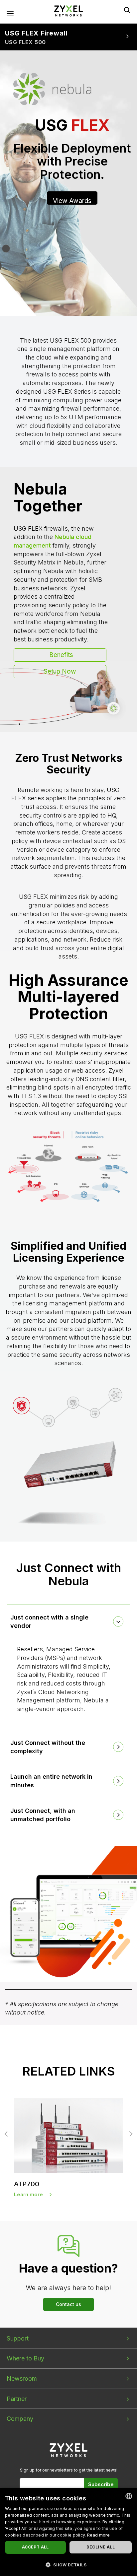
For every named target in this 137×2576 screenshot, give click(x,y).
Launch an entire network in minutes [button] (51, 1781)
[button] (68, 2565)
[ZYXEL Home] (68, 10)
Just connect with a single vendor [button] (49, 1622)
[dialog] (68, 2532)
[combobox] (129, 2496)
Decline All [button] (101, 2547)
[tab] (69, 1622)
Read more (99, 2535)
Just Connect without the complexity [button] (48, 1747)
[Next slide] (130, 2134)
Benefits (61, 655)
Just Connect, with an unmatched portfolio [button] (43, 1815)
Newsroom (22, 2378)
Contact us (68, 2304)
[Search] (127, 10)
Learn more (28, 2194)
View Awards (72, 201)
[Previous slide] (7, 2134)
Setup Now (60, 671)
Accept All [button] (35, 2547)
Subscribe (101, 2484)
